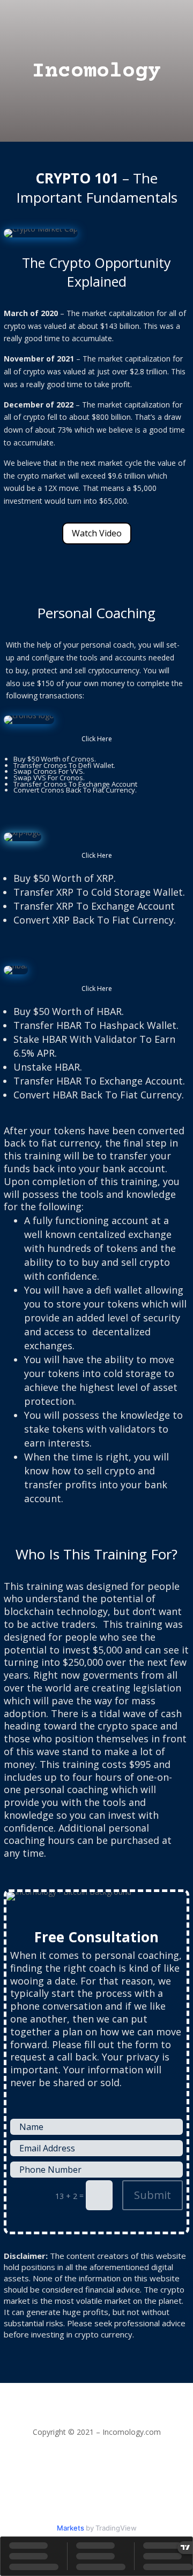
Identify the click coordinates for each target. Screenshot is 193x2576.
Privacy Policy (96, 2445)
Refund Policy (96, 2457)
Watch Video (97, 533)
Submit (153, 2195)
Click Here (97, 739)
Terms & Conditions (96, 2470)
